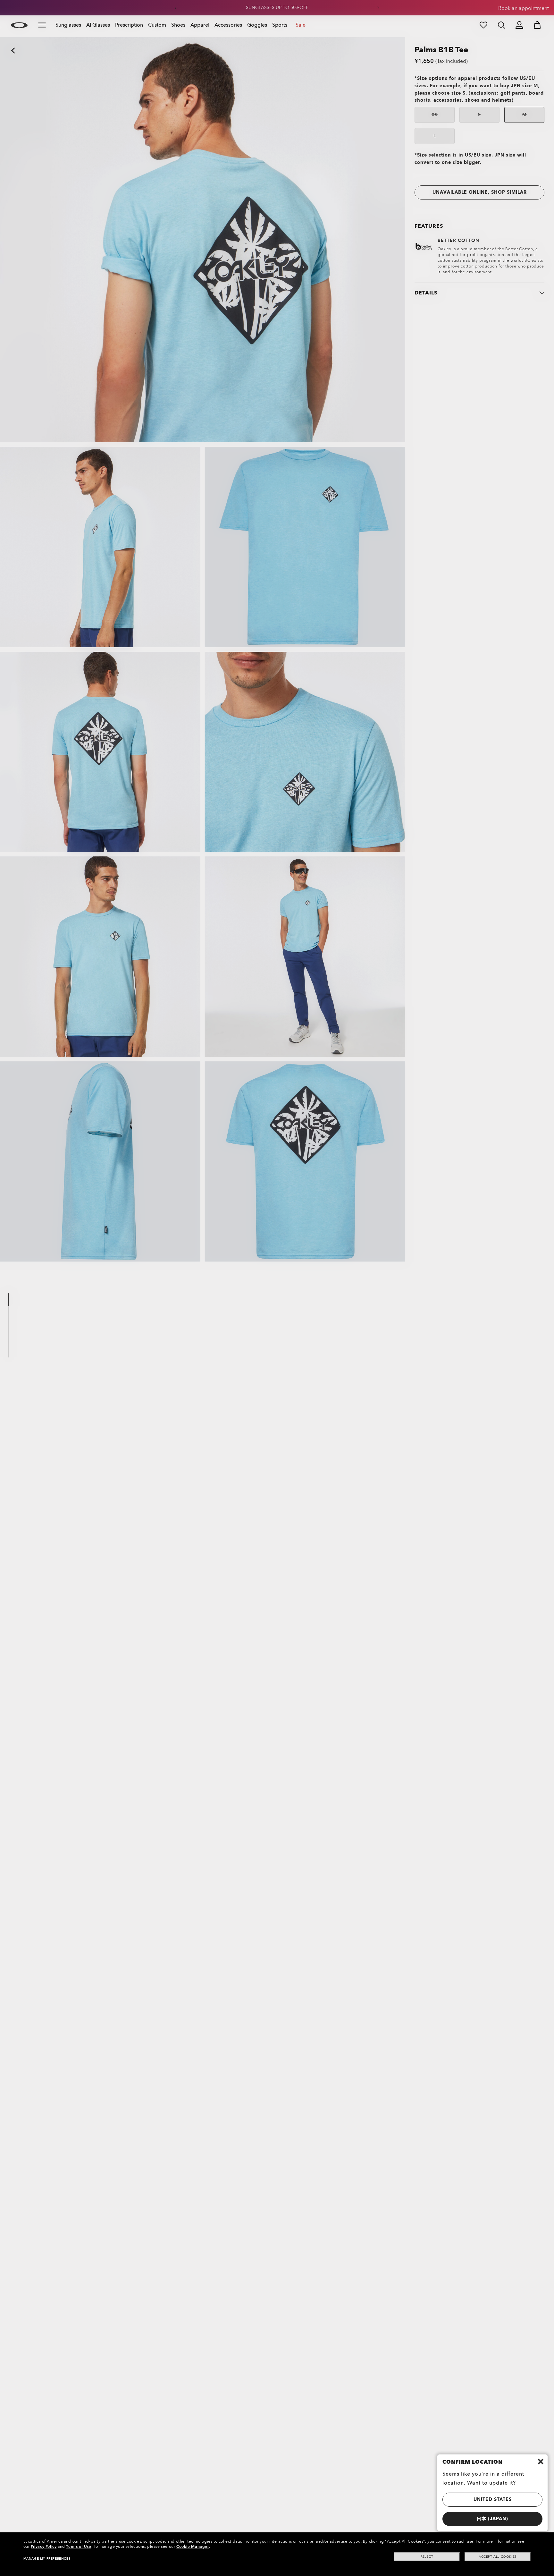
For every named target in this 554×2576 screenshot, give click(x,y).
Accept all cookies (498, 2557)
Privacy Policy (44, 2546)
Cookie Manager (193, 2546)
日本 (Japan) (492, 2519)
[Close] (541, 2461)
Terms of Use (79, 2546)
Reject (427, 2557)
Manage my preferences (47, 2559)
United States (493, 2499)
